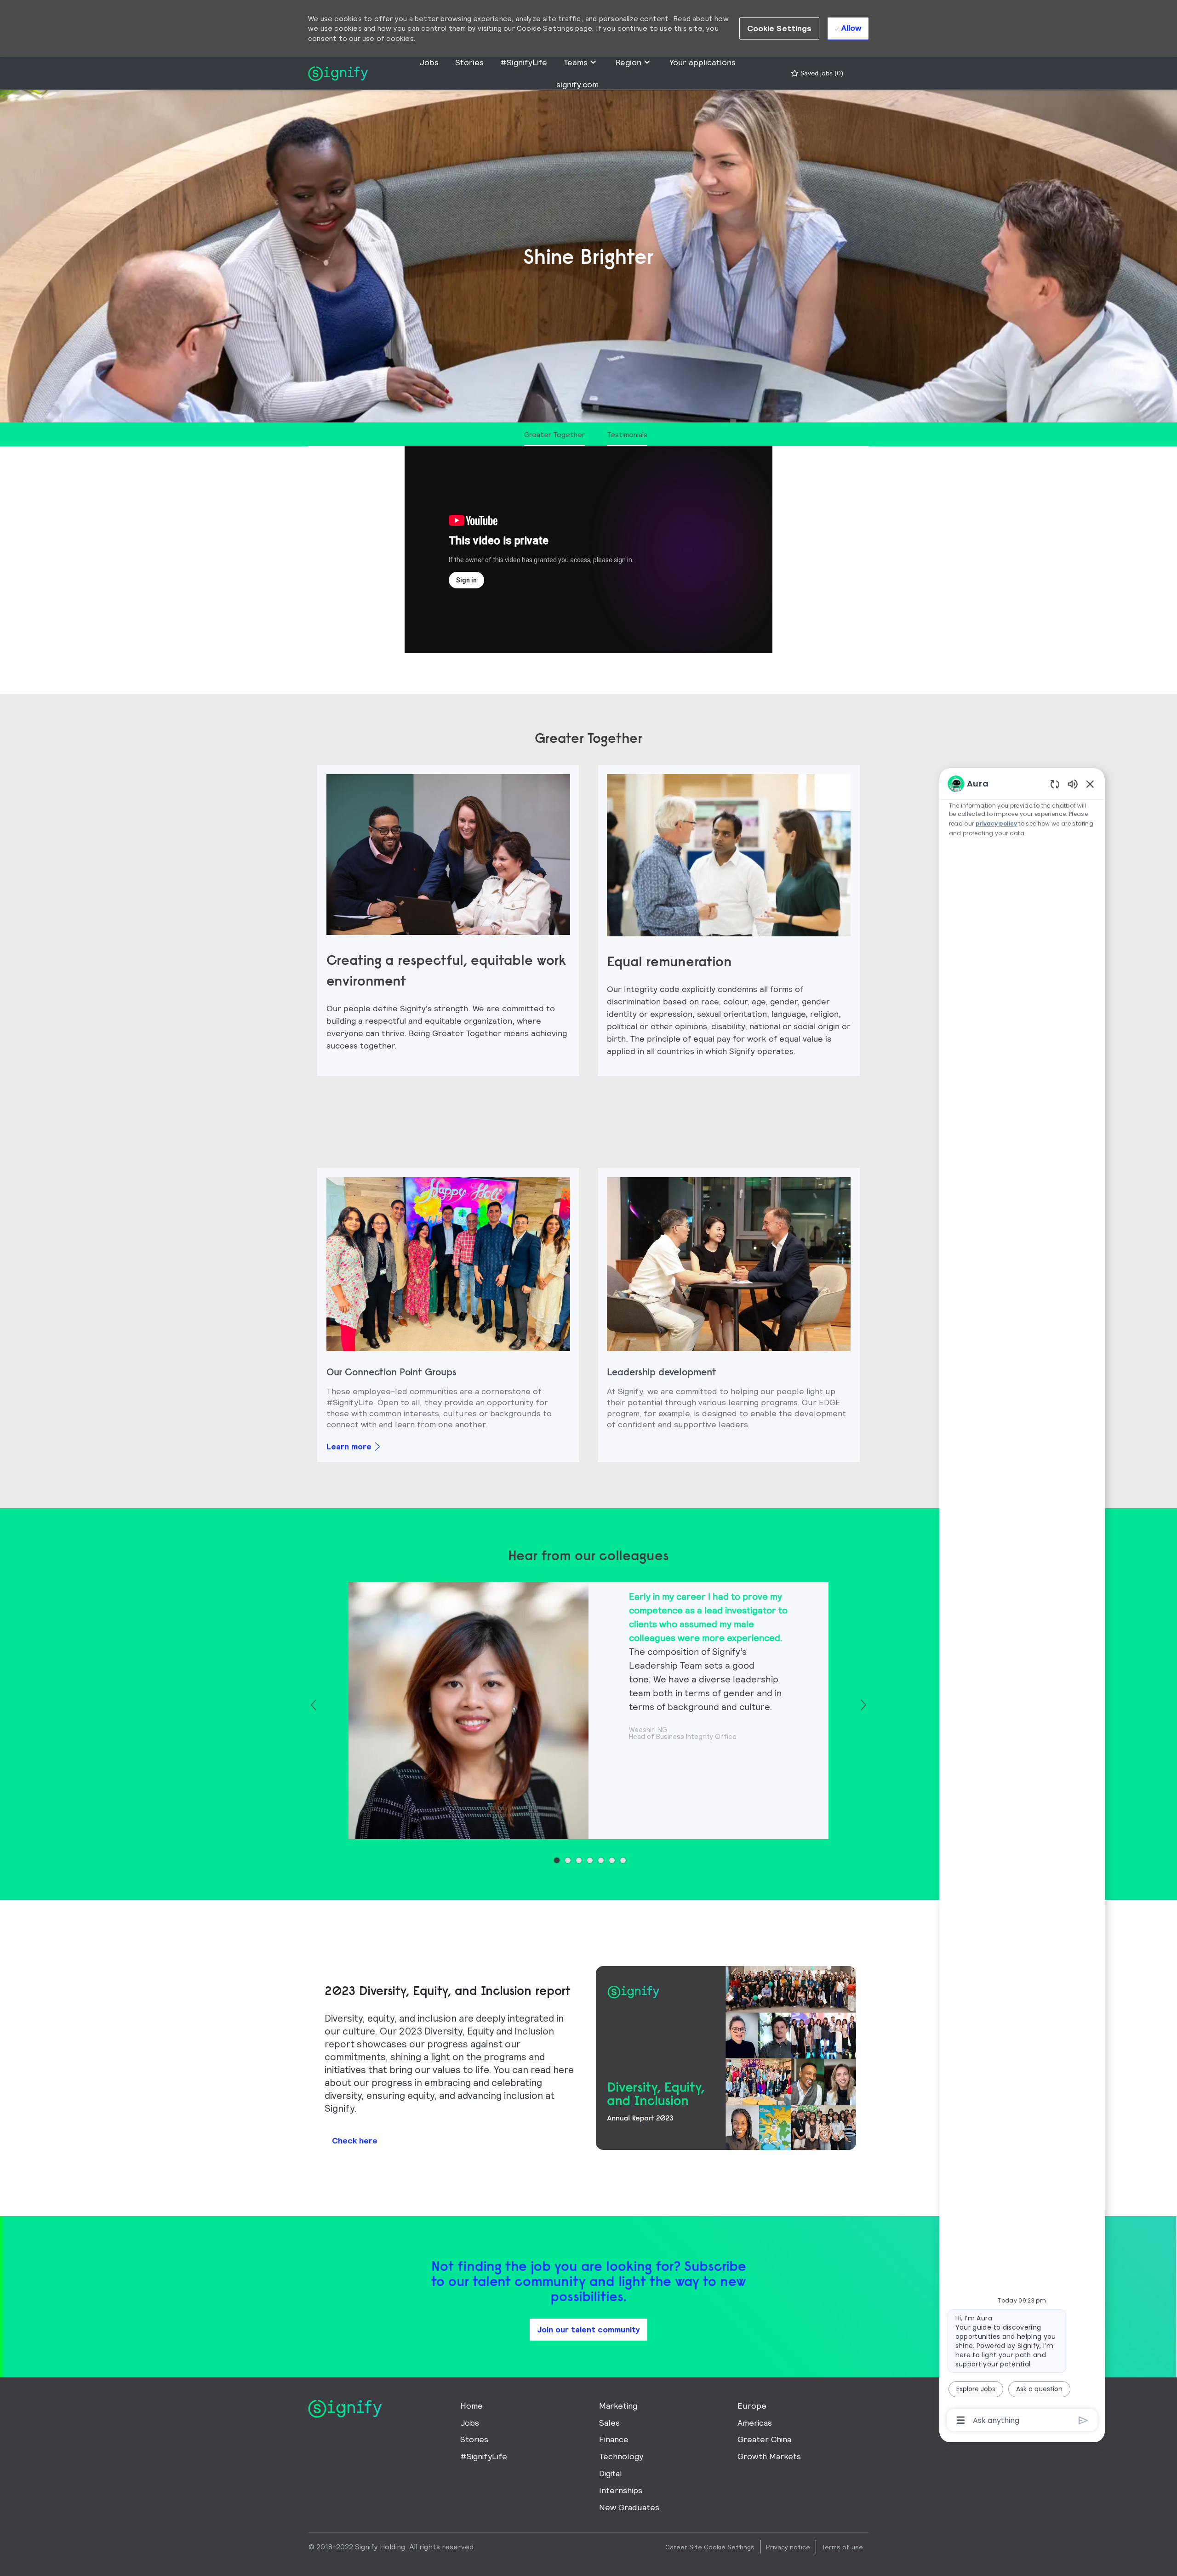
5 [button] (601, 1860)
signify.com (577, 84)
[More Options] (961, 2420)
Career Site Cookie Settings (710, 2547)
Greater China (764, 2439)
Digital (611, 2473)
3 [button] (579, 1860)
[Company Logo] (338, 72)
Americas (755, 2423)
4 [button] (590, 1860)
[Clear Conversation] (1055, 784)
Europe (752, 2406)
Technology (621, 2456)
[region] (1022, 1601)
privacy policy (996, 824)
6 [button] (612, 1860)
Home (471, 2406)
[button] (780, 28)
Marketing (618, 2406)
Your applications (703, 62)
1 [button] (557, 1860)
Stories (469, 62)
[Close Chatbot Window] (1090, 784)
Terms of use (842, 2547)
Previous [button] (314, 1705)
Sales (609, 2423)
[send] (1083, 2420)
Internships (621, 2490)
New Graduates (629, 2507)
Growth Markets (769, 2456)
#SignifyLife (524, 62)
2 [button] (568, 1860)
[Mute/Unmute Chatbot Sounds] (1073, 784)
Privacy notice (788, 2547)
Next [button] (863, 1705)
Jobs (429, 62)
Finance (614, 2439)
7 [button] (623, 1860)
